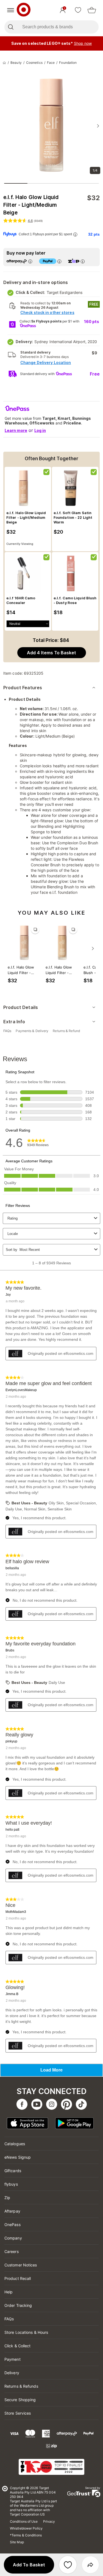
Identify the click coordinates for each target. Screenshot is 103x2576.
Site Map (17, 2542)
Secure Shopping (20, 2400)
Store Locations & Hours (26, 2332)
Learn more (16, 430)
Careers (12, 2251)
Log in (40, 430)
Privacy (49, 2521)
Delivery (12, 2373)
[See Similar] (35, 930)
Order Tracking (18, 2305)
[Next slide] (98, 126)
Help (9, 2292)
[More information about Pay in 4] (59, 261)
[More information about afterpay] (30, 261)
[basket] (92, 10)
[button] (29, 2565)
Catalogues (15, 2144)
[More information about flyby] (75, 234)
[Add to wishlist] (68, 2565)
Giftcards (13, 2171)
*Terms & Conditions (26, 2535)
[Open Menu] (11, 10)
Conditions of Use (24, 2521)
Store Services (18, 2413)
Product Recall (18, 2278)
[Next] (93, 948)
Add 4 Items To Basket (51, 653)
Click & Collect (18, 2346)
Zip (7, 2198)
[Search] (11, 27)
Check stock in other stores (47, 312)
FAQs (9, 2319)
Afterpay (12, 2211)
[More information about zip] (83, 261)
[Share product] (90, 2565)
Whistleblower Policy (26, 2528)
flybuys (11, 2184)
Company (13, 2238)
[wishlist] (78, 10)
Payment (12, 2359)
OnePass (12, 2225)
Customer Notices (21, 2265)
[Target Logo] (24, 10)
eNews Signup (18, 2157)
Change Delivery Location (46, 362)
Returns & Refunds (21, 2386)
